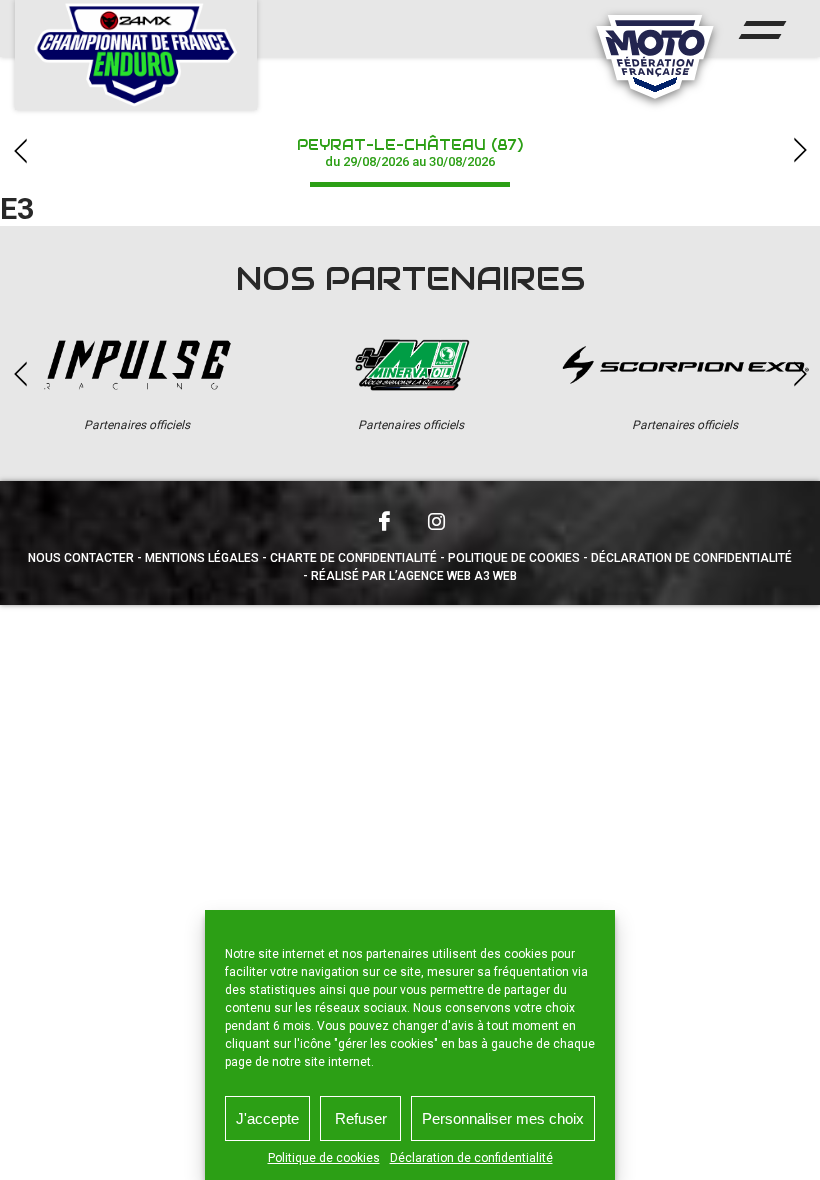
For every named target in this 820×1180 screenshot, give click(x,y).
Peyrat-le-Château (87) (410, 152)
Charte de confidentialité (353, 558)
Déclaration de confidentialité (471, 1158)
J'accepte (267, 1118)
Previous (20, 150)
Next (800, 150)
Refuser (361, 1118)
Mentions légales (202, 558)
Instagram (436, 521)
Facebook (384, 521)
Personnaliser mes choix (503, 1118)
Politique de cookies (324, 1158)
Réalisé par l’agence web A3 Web (414, 576)
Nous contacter (81, 558)
